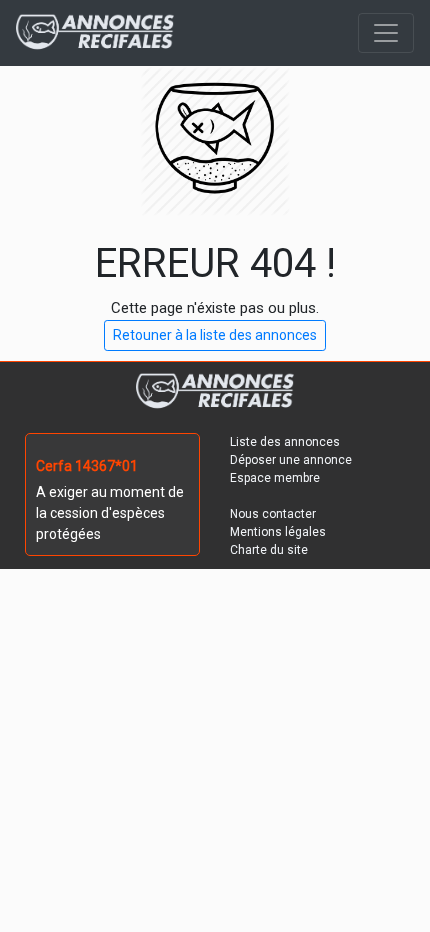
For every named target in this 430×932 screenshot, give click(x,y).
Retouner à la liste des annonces (215, 335)
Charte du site (269, 550)
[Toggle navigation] (386, 33)
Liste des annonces (285, 442)
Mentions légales (278, 532)
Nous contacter (273, 514)
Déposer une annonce (291, 460)
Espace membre (275, 478)
